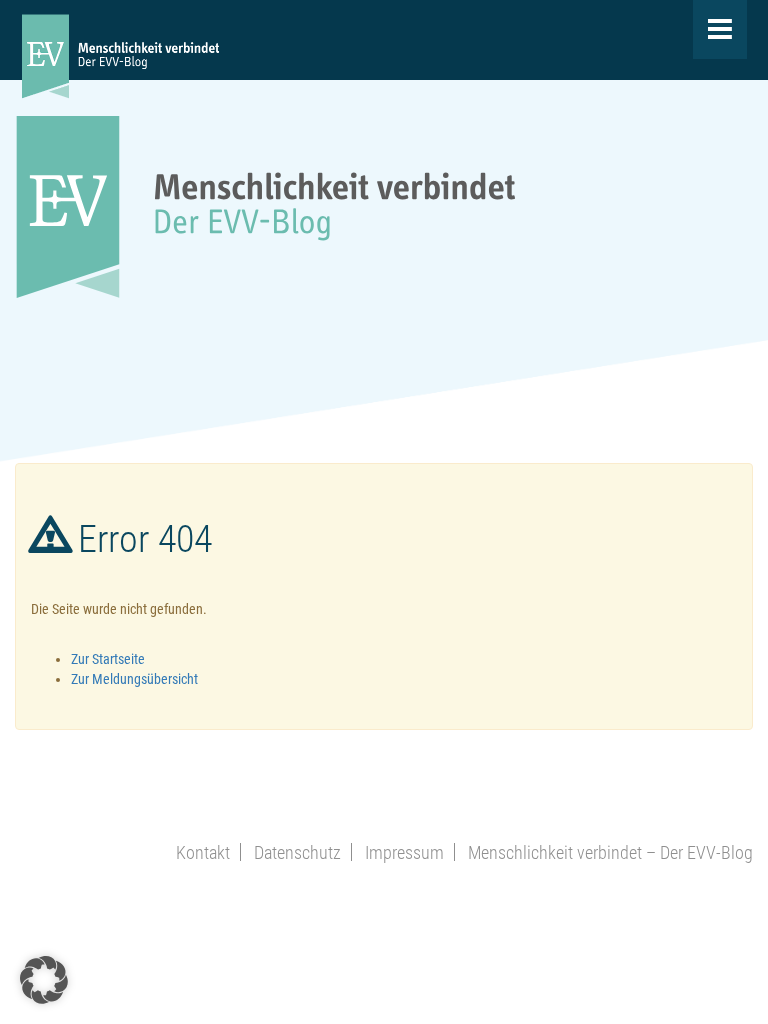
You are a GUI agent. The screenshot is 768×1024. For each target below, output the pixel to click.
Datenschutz (297, 852)
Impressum (404, 852)
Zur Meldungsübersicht (134, 679)
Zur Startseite (108, 659)
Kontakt (203, 852)
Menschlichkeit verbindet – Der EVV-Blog (610, 852)
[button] (44, 980)
